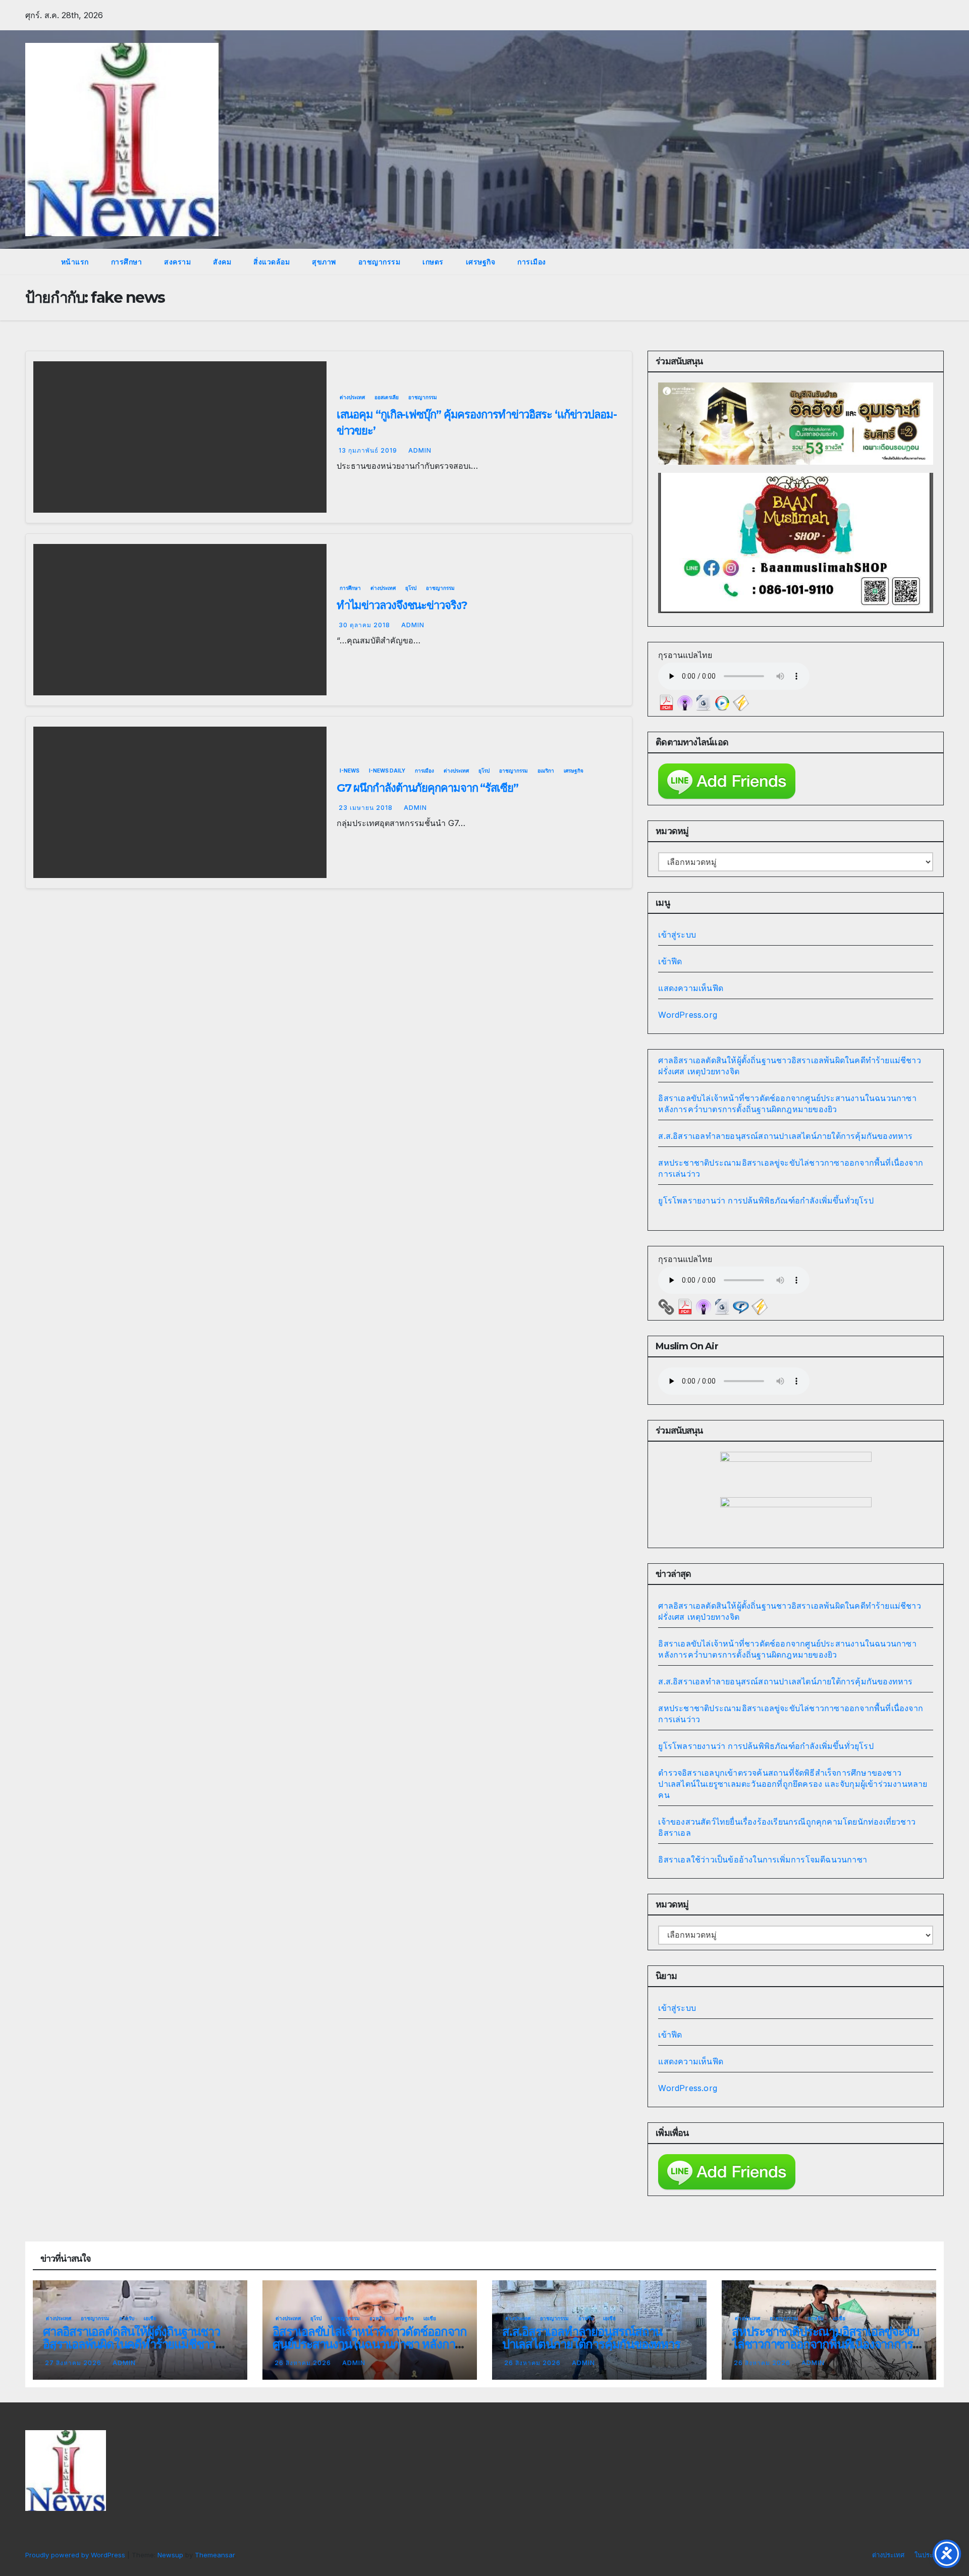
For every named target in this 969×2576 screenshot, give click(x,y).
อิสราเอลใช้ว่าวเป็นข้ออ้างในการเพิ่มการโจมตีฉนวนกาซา (763, 1859)
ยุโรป (411, 588)
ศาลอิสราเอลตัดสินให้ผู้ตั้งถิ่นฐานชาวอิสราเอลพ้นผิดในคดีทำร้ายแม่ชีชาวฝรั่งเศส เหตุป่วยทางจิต (131, 2344)
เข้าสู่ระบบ (677, 935)
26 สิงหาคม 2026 (304, 2363)
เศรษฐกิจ (481, 262)
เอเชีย (150, 2318)
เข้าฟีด (670, 961)
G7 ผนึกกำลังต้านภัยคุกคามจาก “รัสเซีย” (427, 788)
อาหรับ (127, 2318)
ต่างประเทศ (352, 397)
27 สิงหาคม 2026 (74, 2363)
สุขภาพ (324, 262)
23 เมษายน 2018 (367, 808)
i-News (349, 771)
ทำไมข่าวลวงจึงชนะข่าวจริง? (402, 605)
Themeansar (215, 2555)
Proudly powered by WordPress (76, 2555)
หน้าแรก (74, 262)
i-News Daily (387, 771)
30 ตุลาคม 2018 (365, 625)
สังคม (222, 262)
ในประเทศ (929, 2555)
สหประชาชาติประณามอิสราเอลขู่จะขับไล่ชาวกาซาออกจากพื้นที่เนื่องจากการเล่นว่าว (825, 2344)
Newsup (170, 2555)
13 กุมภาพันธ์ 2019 (369, 450)
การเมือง (532, 262)
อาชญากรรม (380, 262)
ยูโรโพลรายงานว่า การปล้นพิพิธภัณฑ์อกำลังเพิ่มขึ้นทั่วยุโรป (766, 1200)
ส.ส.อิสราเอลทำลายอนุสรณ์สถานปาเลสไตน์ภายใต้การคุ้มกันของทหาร (785, 1136)
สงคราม (177, 262)
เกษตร (433, 262)
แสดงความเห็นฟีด (691, 988)
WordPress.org (688, 1015)
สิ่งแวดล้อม (272, 262)
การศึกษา (127, 262)
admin (420, 450)
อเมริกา (546, 771)
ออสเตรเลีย (387, 397)
